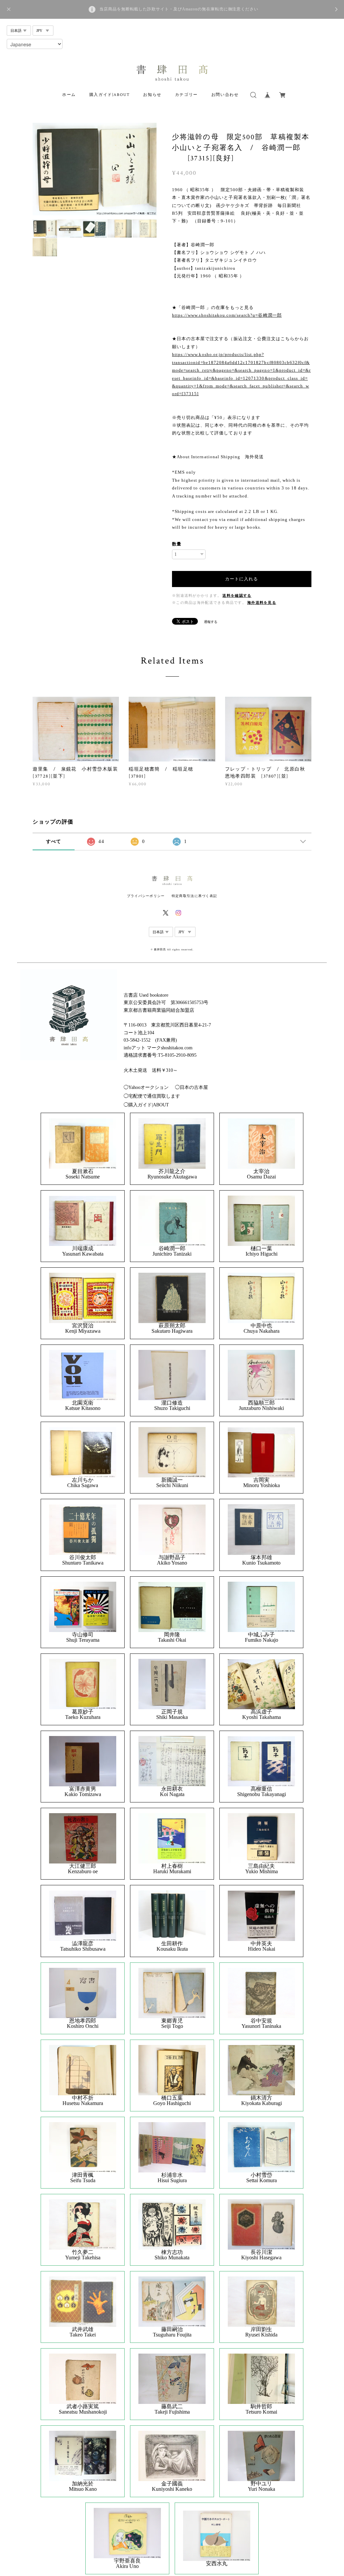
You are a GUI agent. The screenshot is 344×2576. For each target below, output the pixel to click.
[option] (95, 169)
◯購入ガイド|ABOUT (146, 1105)
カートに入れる (242, 579)
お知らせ (152, 95)
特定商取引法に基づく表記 (194, 896)
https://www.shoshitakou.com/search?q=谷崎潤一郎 (227, 315)
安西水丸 (217, 2564)
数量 (177, 544)
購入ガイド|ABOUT (110, 95)
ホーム (69, 95)
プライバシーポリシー (146, 896)
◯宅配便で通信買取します (152, 1096)
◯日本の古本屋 (191, 1087)
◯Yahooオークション (146, 1087)
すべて (54, 842)
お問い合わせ (225, 95)
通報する (211, 622)
